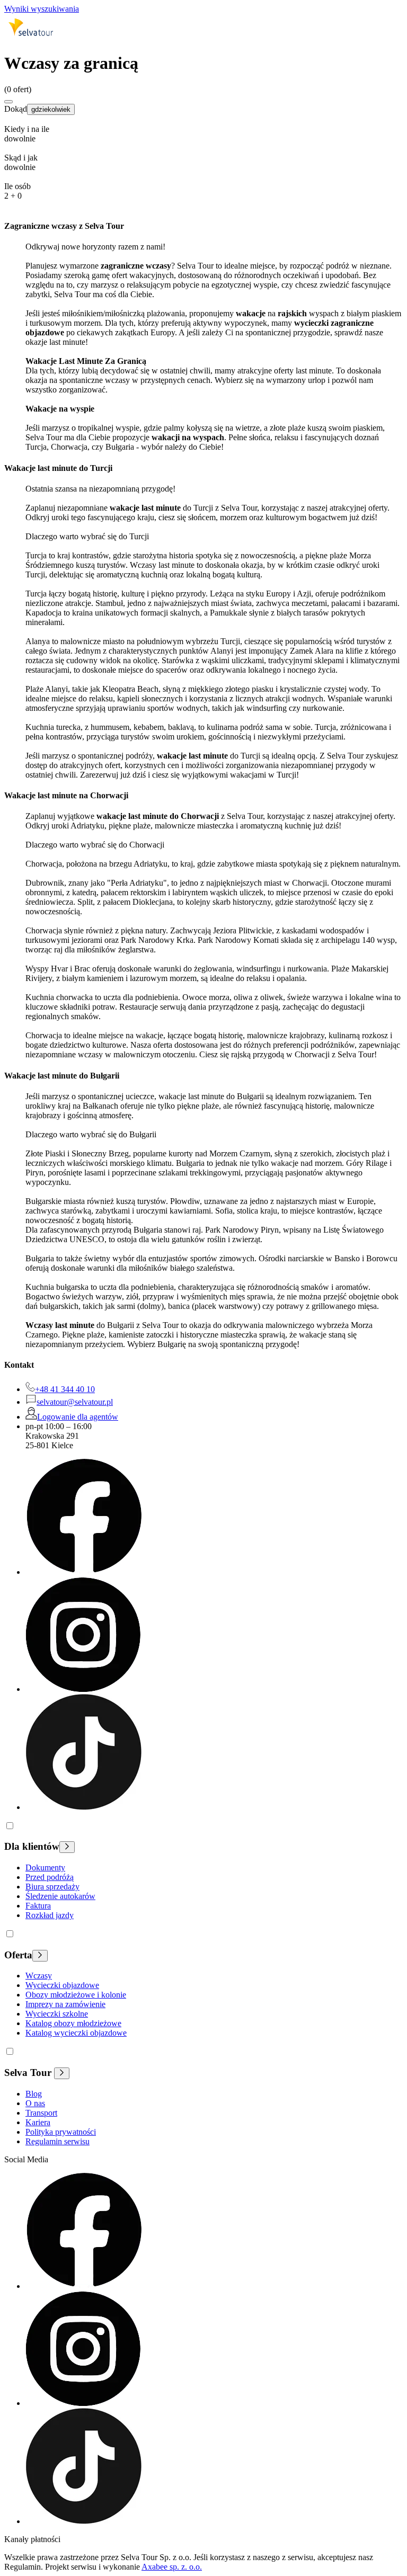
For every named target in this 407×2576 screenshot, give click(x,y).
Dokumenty (45, 1868)
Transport (41, 2113)
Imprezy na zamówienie (65, 2004)
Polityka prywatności (61, 2132)
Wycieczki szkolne (57, 2014)
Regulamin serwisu (57, 2141)
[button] (203, 139)
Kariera (38, 2122)
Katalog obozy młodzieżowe (73, 2023)
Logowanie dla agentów (78, 1417)
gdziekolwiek (51, 109)
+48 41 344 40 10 (65, 1389)
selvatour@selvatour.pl (75, 1402)
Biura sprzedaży (52, 1887)
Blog (34, 2094)
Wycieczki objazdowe (62, 1985)
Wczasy (39, 1976)
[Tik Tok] (83, 1807)
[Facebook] (83, 1572)
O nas (35, 2103)
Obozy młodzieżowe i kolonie (76, 1995)
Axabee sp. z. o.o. (172, 2567)
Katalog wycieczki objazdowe (76, 2033)
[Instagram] (83, 1689)
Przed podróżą (50, 1877)
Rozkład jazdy (50, 1915)
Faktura (38, 1906)
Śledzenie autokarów (60, 1896)
